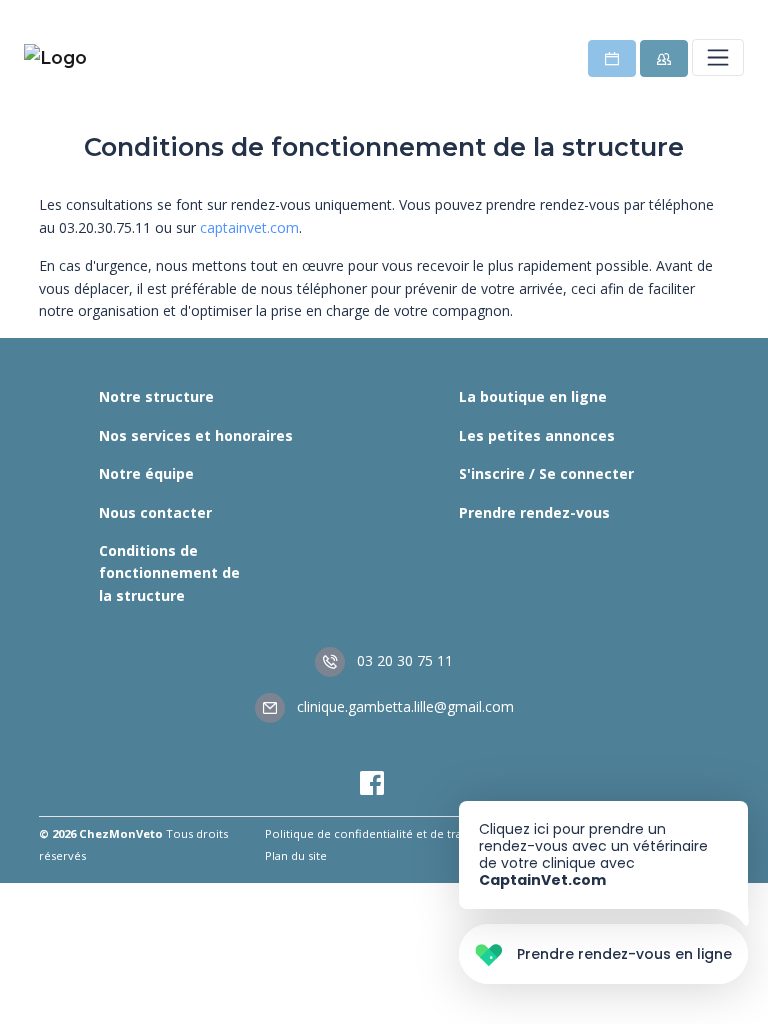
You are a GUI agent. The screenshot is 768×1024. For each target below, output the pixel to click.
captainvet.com (249, 227)
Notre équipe (146, 473)
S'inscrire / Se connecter (546, 473)
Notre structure (156, 396)
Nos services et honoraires (196, 435)
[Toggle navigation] (718, 57)
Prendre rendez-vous (534, 512)
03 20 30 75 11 (403, 660)
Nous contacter (155, 512)
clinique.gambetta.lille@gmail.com (403, 706)
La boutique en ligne (533, 396)
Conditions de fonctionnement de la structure (169, 573)
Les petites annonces (537, 435)
